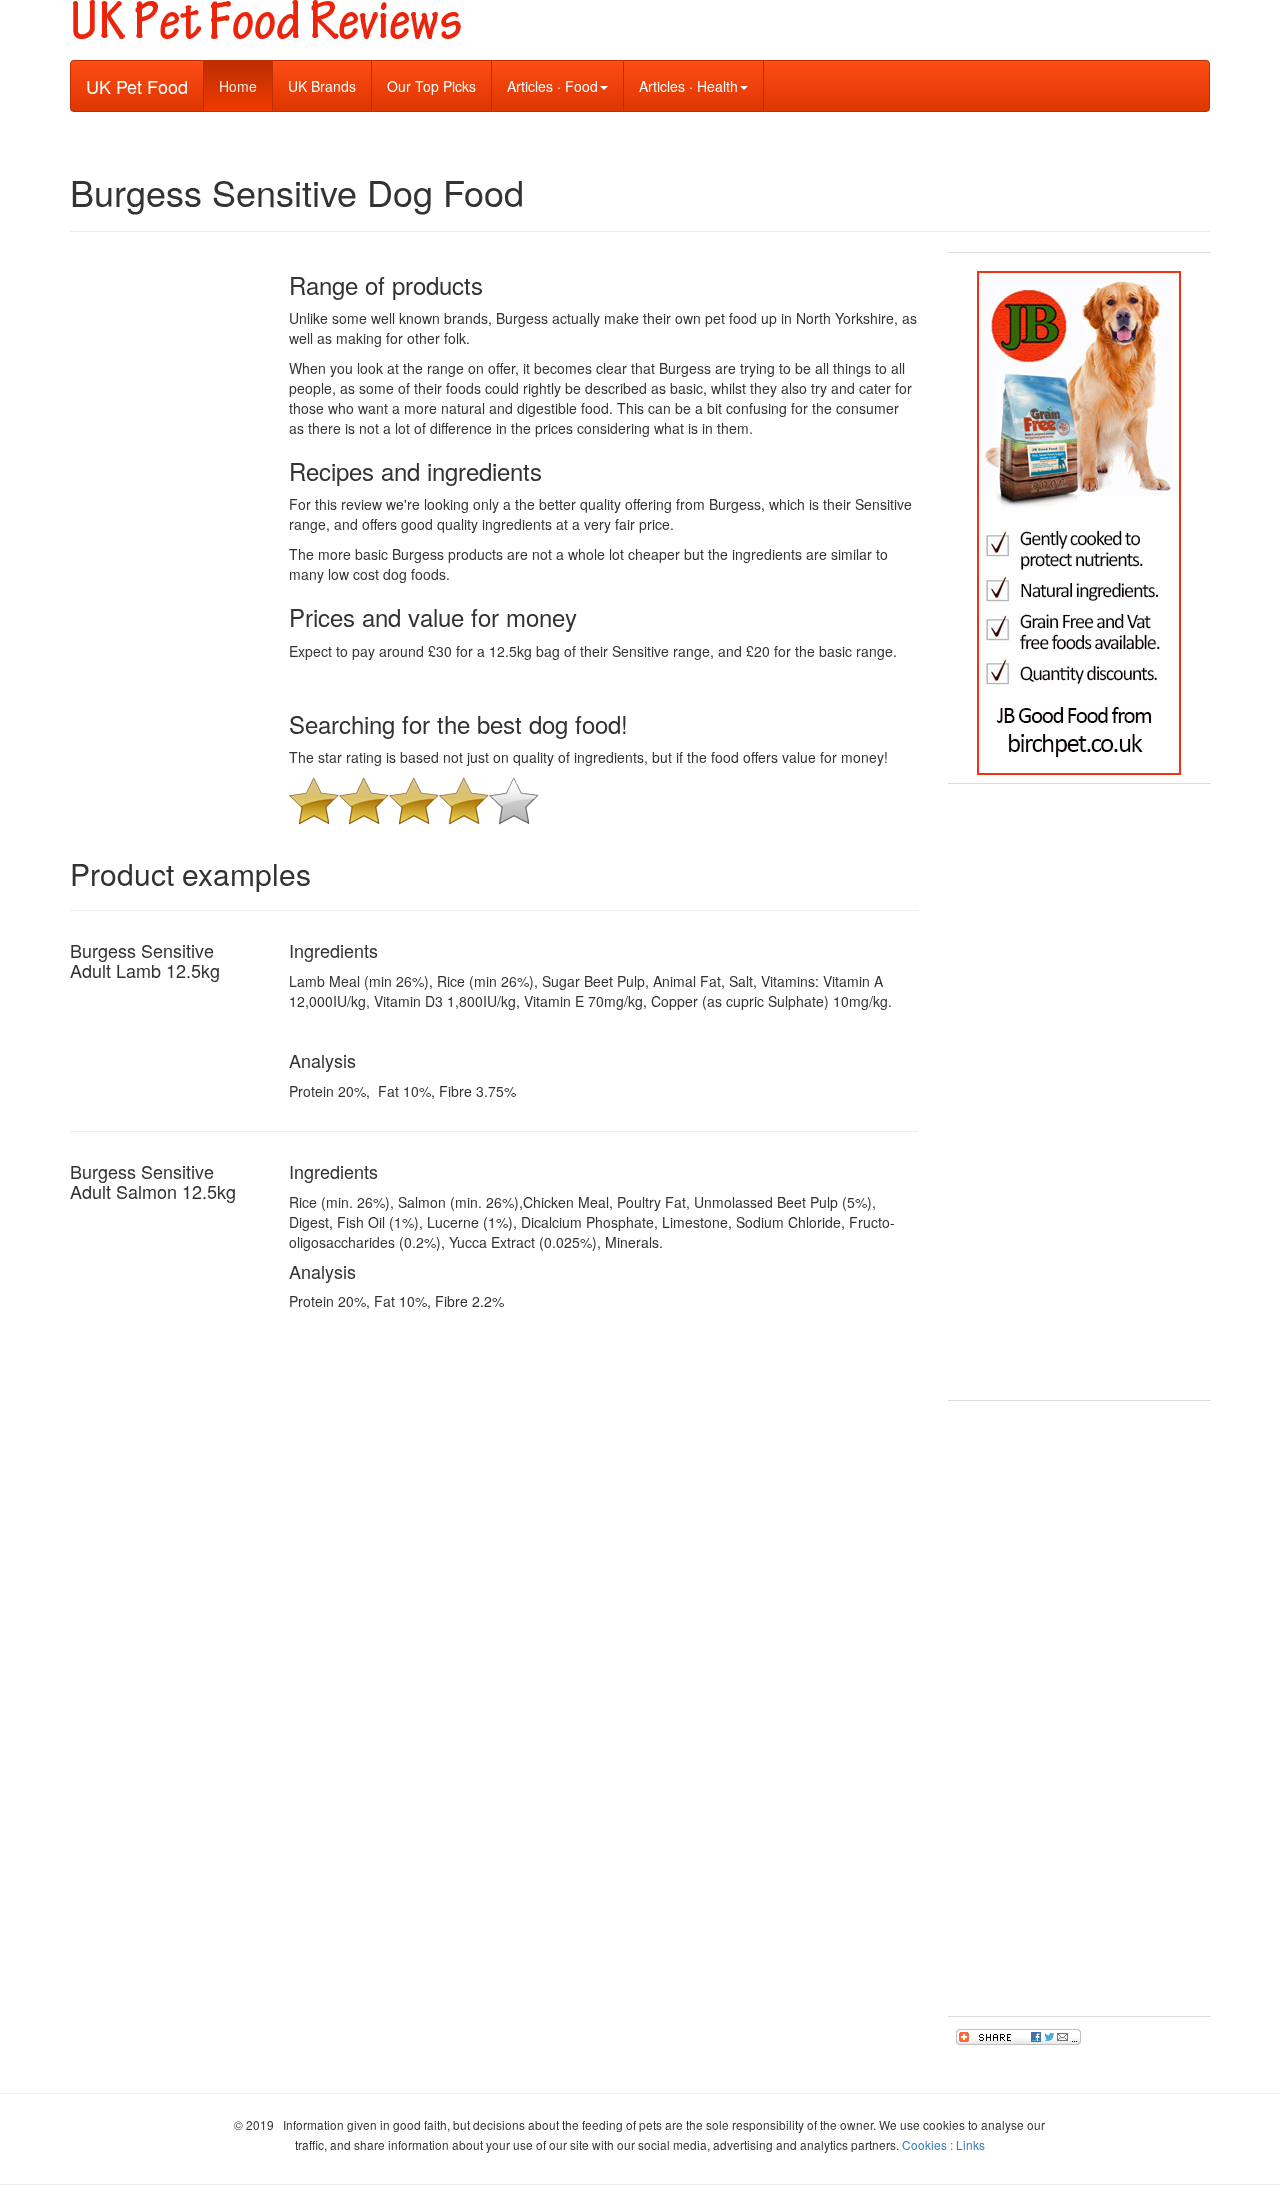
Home (245, 85)
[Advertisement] (1079, 1092)
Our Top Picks (431, 86)
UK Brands (322, 86)
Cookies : (929, 2144)
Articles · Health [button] (688, 86)
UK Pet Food (137, 86)
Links (970, 2144)
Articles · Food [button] (552, 86)
